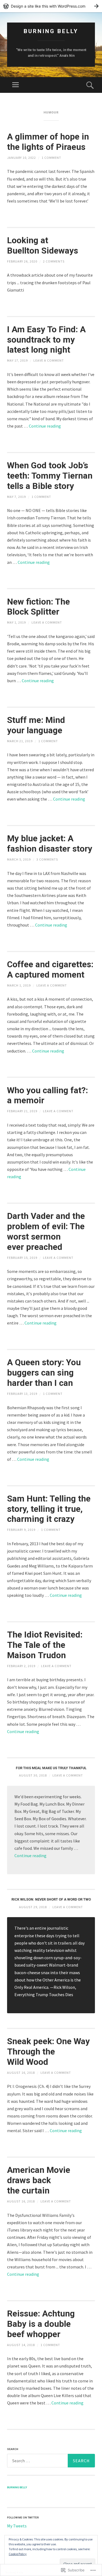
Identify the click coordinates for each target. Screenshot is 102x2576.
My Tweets (17, 2526)
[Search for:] (51, 2461)
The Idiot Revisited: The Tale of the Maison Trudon (45, 1645)
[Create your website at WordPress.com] (51, 6)
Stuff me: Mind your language (36, 725)
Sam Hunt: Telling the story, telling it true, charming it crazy (49, 1509)
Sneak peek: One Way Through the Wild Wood (48, 2052)
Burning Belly (51, 31)
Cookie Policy (18, 2554)
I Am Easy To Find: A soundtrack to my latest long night (46, 340)
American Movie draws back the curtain (39, 2180)
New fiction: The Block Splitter (38, 607)
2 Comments (54, 261)
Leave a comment (49, 360)
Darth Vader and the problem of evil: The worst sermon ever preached (46, 1231)
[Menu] (16, 85)
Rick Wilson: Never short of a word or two (51, 1899)
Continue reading (45, 426)
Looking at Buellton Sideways (43, 246)
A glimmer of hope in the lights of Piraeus (48, 142)
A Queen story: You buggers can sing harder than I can (44, 1373)
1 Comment (51, 158)
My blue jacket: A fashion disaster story (50, 844)
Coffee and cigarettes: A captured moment (50, 970)
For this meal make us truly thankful (51, 1768)
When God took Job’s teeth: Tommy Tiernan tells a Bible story (50, 476)
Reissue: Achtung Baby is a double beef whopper (41, 2324)
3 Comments (47, 859)
